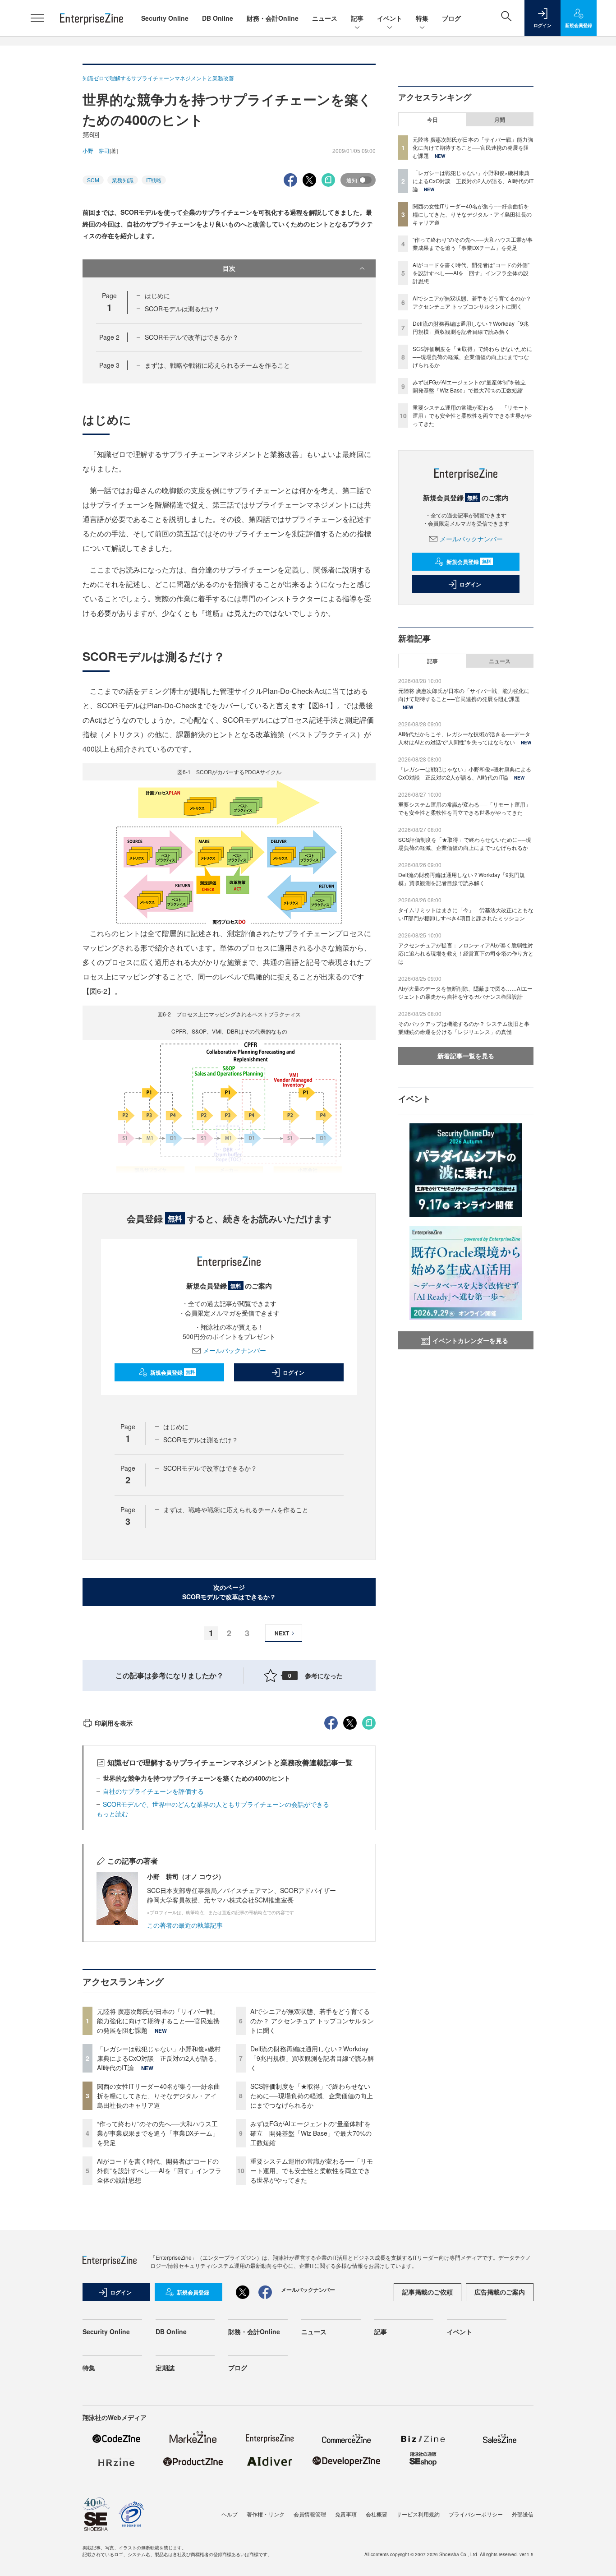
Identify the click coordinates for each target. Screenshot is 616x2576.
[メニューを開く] (37, 18)
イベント (390, 18)
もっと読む (112, 1814)
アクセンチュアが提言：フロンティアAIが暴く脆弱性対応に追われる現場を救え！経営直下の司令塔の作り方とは (466, 953)
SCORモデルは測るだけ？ (182, 309)
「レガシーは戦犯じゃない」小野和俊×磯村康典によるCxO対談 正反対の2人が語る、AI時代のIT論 (159, 2058)
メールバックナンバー (234, 1350)
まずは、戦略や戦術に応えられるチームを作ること (217, 365)
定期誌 (165, 2368)
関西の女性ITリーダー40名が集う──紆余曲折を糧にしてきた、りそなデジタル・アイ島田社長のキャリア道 (159, 2096)
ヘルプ (230, 2514)
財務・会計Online (273, 18)
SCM (93, 180)
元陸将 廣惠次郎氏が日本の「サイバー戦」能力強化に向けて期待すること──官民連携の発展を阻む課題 (158, 2021)
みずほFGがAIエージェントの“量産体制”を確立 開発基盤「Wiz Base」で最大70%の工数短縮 (311, 2133)
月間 (500, 120)
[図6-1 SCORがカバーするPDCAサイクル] (229, 852)
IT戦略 (154, 180)
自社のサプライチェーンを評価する (153, 1791)
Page (109, 337)
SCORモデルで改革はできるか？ (192, 337)
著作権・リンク (266, 2514)
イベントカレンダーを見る (470, 1340)
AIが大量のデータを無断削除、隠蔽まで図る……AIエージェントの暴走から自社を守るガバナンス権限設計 (465, 992)
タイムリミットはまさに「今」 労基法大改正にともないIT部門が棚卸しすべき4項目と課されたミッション (466, 914)
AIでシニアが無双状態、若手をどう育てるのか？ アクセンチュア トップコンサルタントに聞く (312, 2021)
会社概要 (377, 2514)
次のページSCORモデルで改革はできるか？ (229, 1592)
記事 (357, 18)
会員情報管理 (310, 2514)
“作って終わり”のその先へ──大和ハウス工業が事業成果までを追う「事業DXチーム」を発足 (158, 2133)
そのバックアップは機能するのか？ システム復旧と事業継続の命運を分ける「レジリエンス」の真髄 (464, 1027)
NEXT (282, 1633)
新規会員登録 (172, 1372)
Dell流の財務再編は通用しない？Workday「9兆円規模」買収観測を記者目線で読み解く (312, 2058)
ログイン (294, 1372)
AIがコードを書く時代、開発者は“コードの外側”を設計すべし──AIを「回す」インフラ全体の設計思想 (159, 2170)
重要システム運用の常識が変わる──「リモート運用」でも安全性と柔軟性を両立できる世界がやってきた (312, 2170)
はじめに (157, 295)
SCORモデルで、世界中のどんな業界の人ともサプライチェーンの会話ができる (216, 1804)
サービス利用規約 (418, 2514)
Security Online (165, 18)
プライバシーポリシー (476, 2514)
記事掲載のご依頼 (428, 2292)
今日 (432, 120)
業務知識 (123, 180)
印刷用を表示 (114, 1723)
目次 (229, 268)
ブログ (451, 18)
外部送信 (523, 2514)
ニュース (325, 18)
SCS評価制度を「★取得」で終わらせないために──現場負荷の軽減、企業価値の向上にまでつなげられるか (312, 2096)
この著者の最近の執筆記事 (185, 1925)
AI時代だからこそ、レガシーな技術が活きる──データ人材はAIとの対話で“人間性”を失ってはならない (464, 738)
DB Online (218, 18)
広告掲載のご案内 (500, 2292)
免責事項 (346, 2514)
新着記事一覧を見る (466, 1056)
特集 (422, 18)
